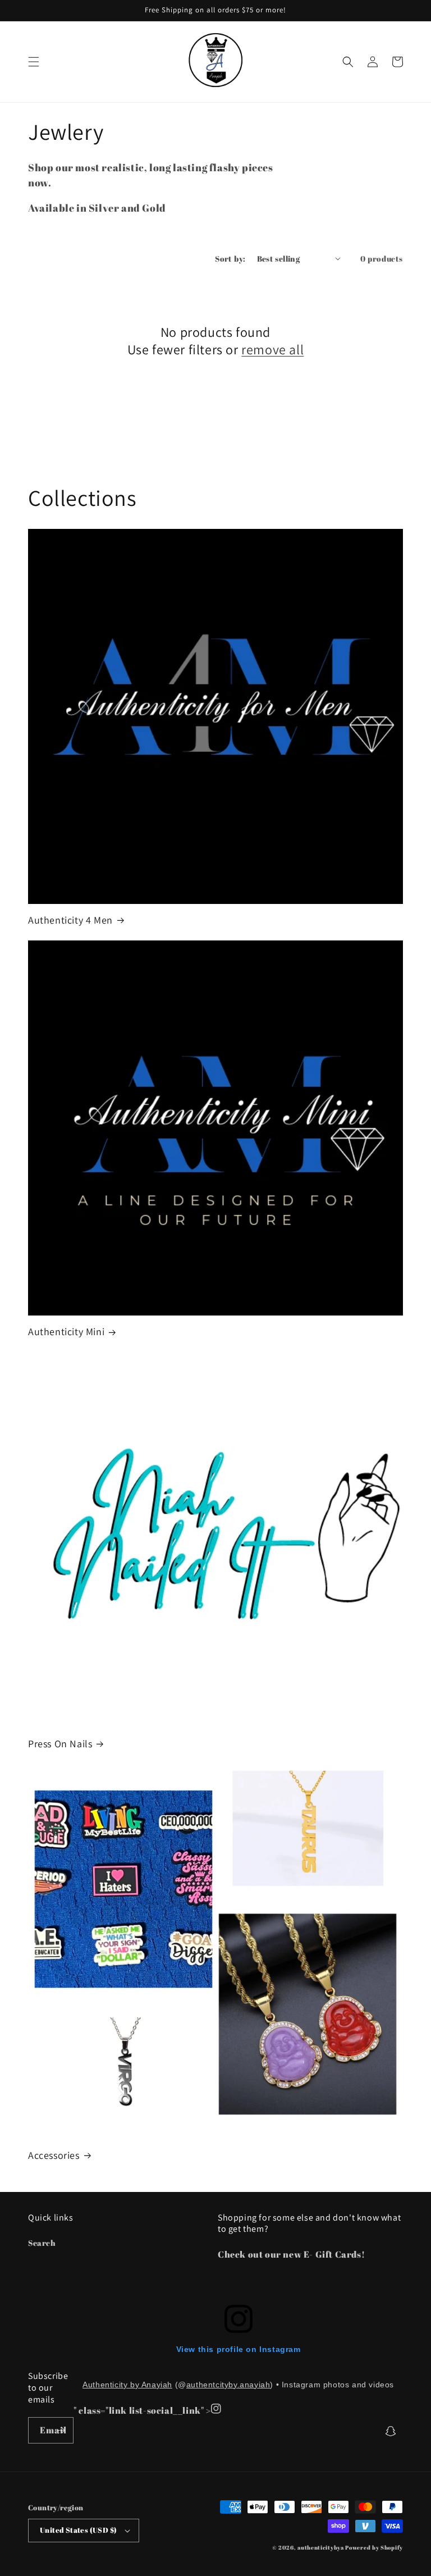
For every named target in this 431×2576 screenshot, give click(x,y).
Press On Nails (60, 1744)
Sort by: (230, 259)
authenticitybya (321, 2547)
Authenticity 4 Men (70, 920)
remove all (272, 350)
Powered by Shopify (374, 2547)
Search (42, 2243)
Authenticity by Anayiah (127, 2385)
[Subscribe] (61, 2430)
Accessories (54, 2155)
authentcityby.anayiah (228, 2385)
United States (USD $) (78, 2530)
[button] (34, 62)
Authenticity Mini (66, 1332)
